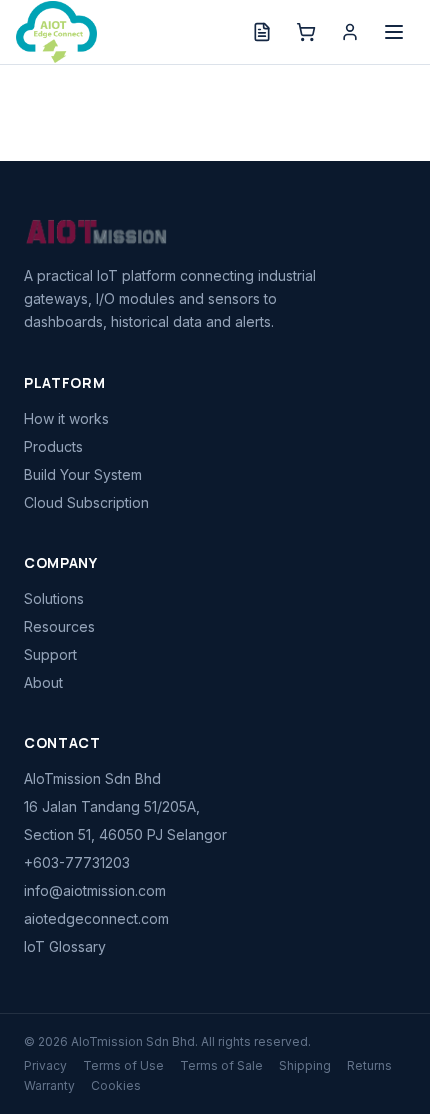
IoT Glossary (65, 946)
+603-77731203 (77, 862)
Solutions (54, 598)
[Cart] (306, 32)
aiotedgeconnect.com (96, 918)
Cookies (116, 1085)
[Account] (350, 32)
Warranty (49, 1085)
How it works (66, 418)
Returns (369, 1065)
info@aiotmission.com (95, 890)
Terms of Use (123, 1065)
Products (53, 446)
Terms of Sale (221, 1065)
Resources (59, 626)
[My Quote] (262, 32)
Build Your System (83, 474)
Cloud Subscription (86, 502)
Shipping (305, 1065)
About (43, 682)
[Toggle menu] (394, 32)
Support (50, 654)
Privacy (45, 1065)
